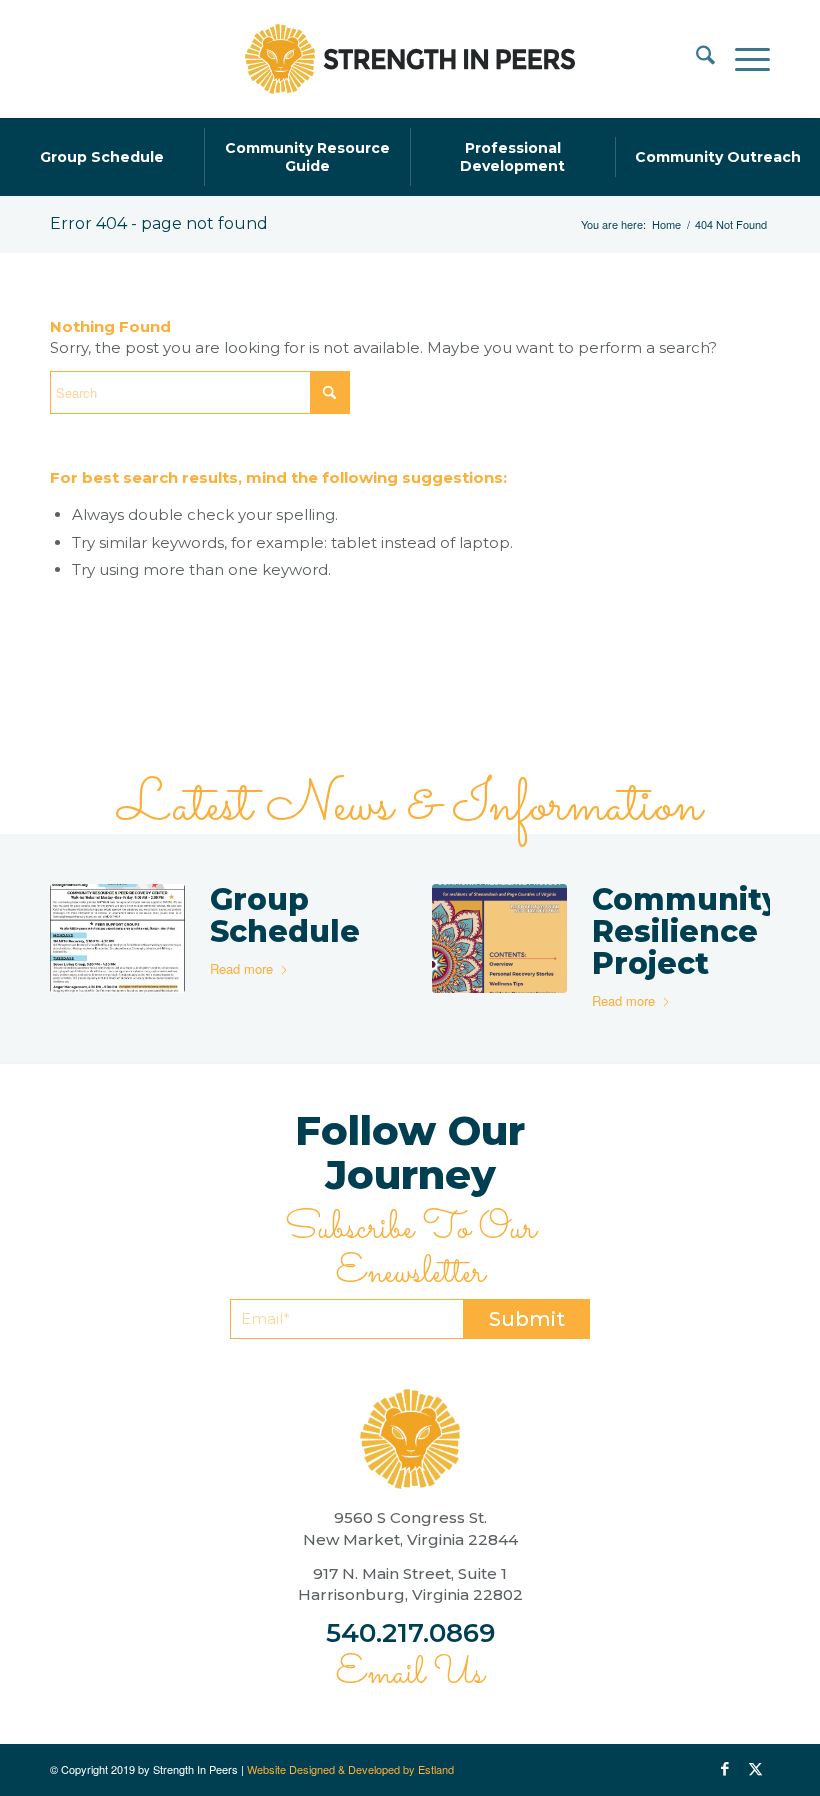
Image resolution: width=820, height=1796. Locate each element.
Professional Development (512, 157)
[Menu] (742, 59)
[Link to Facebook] (725, 1769)
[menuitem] (695, 59)
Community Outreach (718, 157)
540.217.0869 (410, 1633)
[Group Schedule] (117, 938)
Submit (527, 1319)
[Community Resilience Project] (499, 938)
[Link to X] (755, 1769)
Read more (241, 968)
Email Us (410, 1674)
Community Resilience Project (686, 931)
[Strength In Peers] (410, 59)
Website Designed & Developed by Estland (350, 1769)
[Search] (695, 59)
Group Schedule (102, 157)
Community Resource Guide (307, 157)
